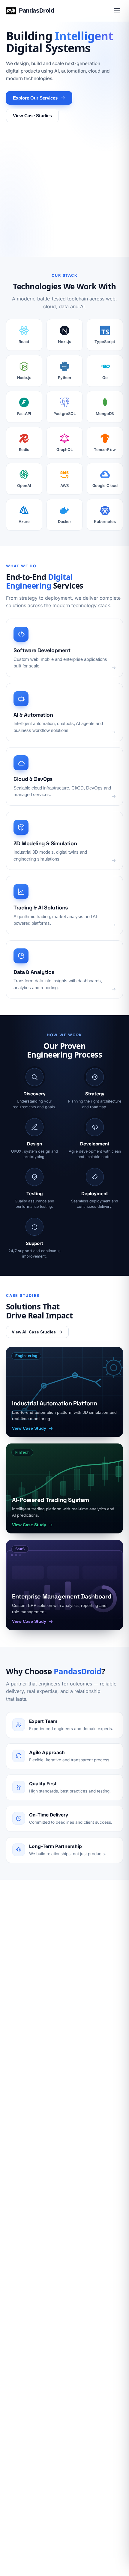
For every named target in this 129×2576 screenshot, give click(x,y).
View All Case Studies (34, 1332)
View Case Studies (32, 116)
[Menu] (117, 11)
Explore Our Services (35, 98)
